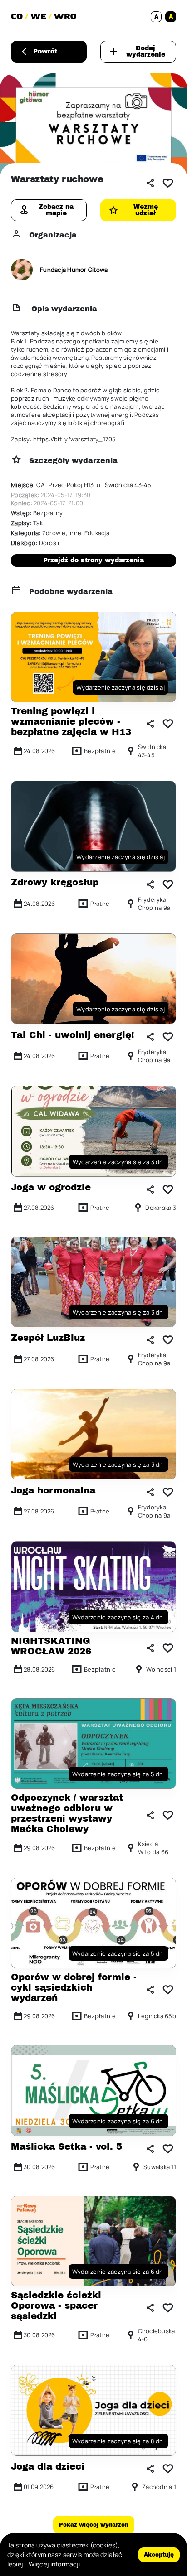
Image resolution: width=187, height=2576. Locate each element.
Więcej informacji (54, 2564)
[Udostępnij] (150, 183)
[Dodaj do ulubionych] (168, 183)
